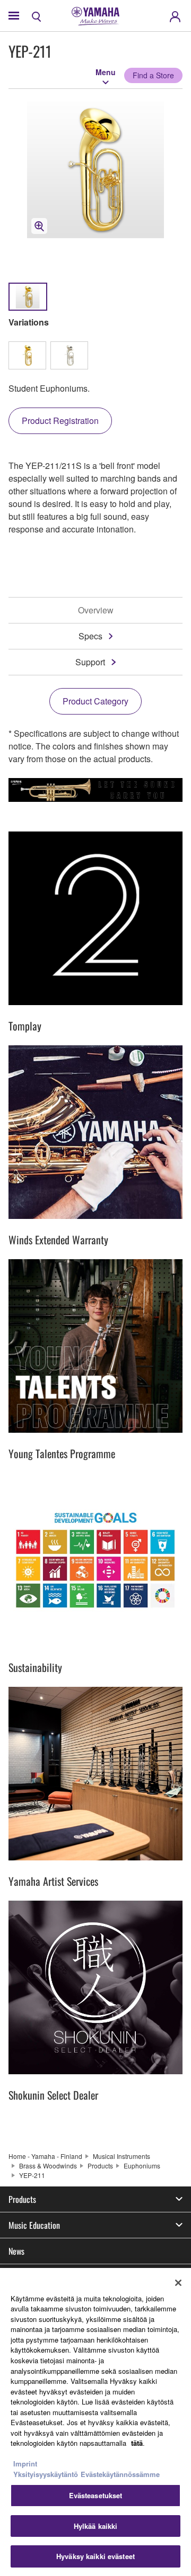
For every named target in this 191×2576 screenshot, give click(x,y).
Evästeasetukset (96, 2495)
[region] (95, 2422)
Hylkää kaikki (96, 2526)
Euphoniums (142, 2166)
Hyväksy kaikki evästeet (95, 2556)
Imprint (25, 2464)
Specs (90, 636)
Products (100, 2166)
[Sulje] (178, 2283)
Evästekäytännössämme (120, 2474)
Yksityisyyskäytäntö (46, 2474)
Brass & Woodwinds (48, 2166)
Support (90, 662)
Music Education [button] (34, 2225)
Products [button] (22, 2199)
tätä (137, 2443)
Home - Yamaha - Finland (45, 2156)
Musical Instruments (121, 2156)
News (16, 2251)
